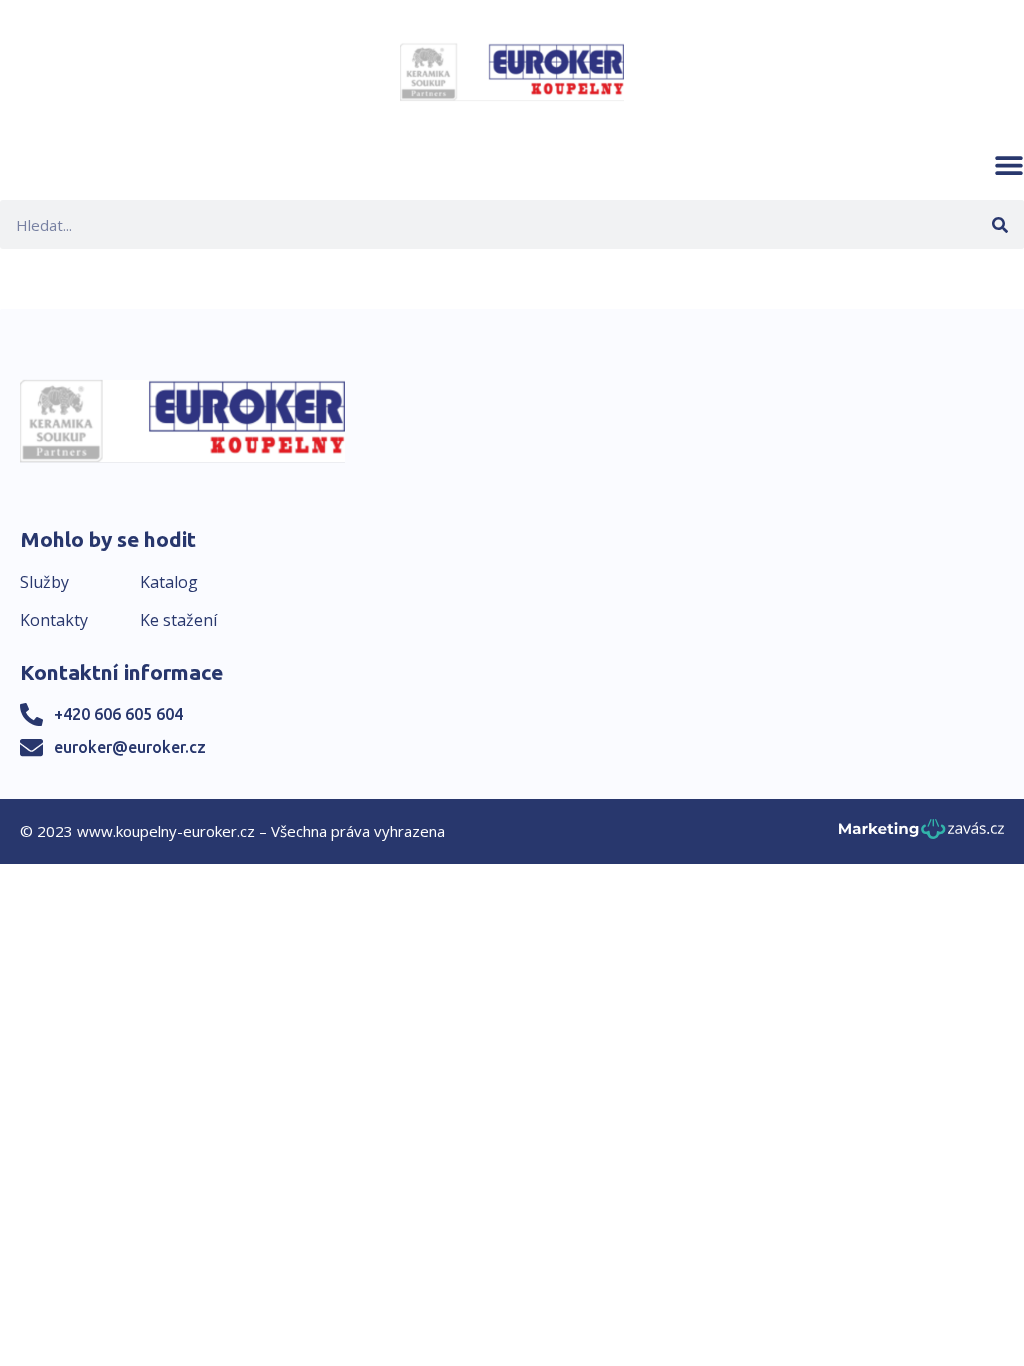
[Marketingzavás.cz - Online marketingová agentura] (921, 834)
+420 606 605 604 (118, 714)
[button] (1009, 165)
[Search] (999, 224)
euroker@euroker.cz (130, 747)
